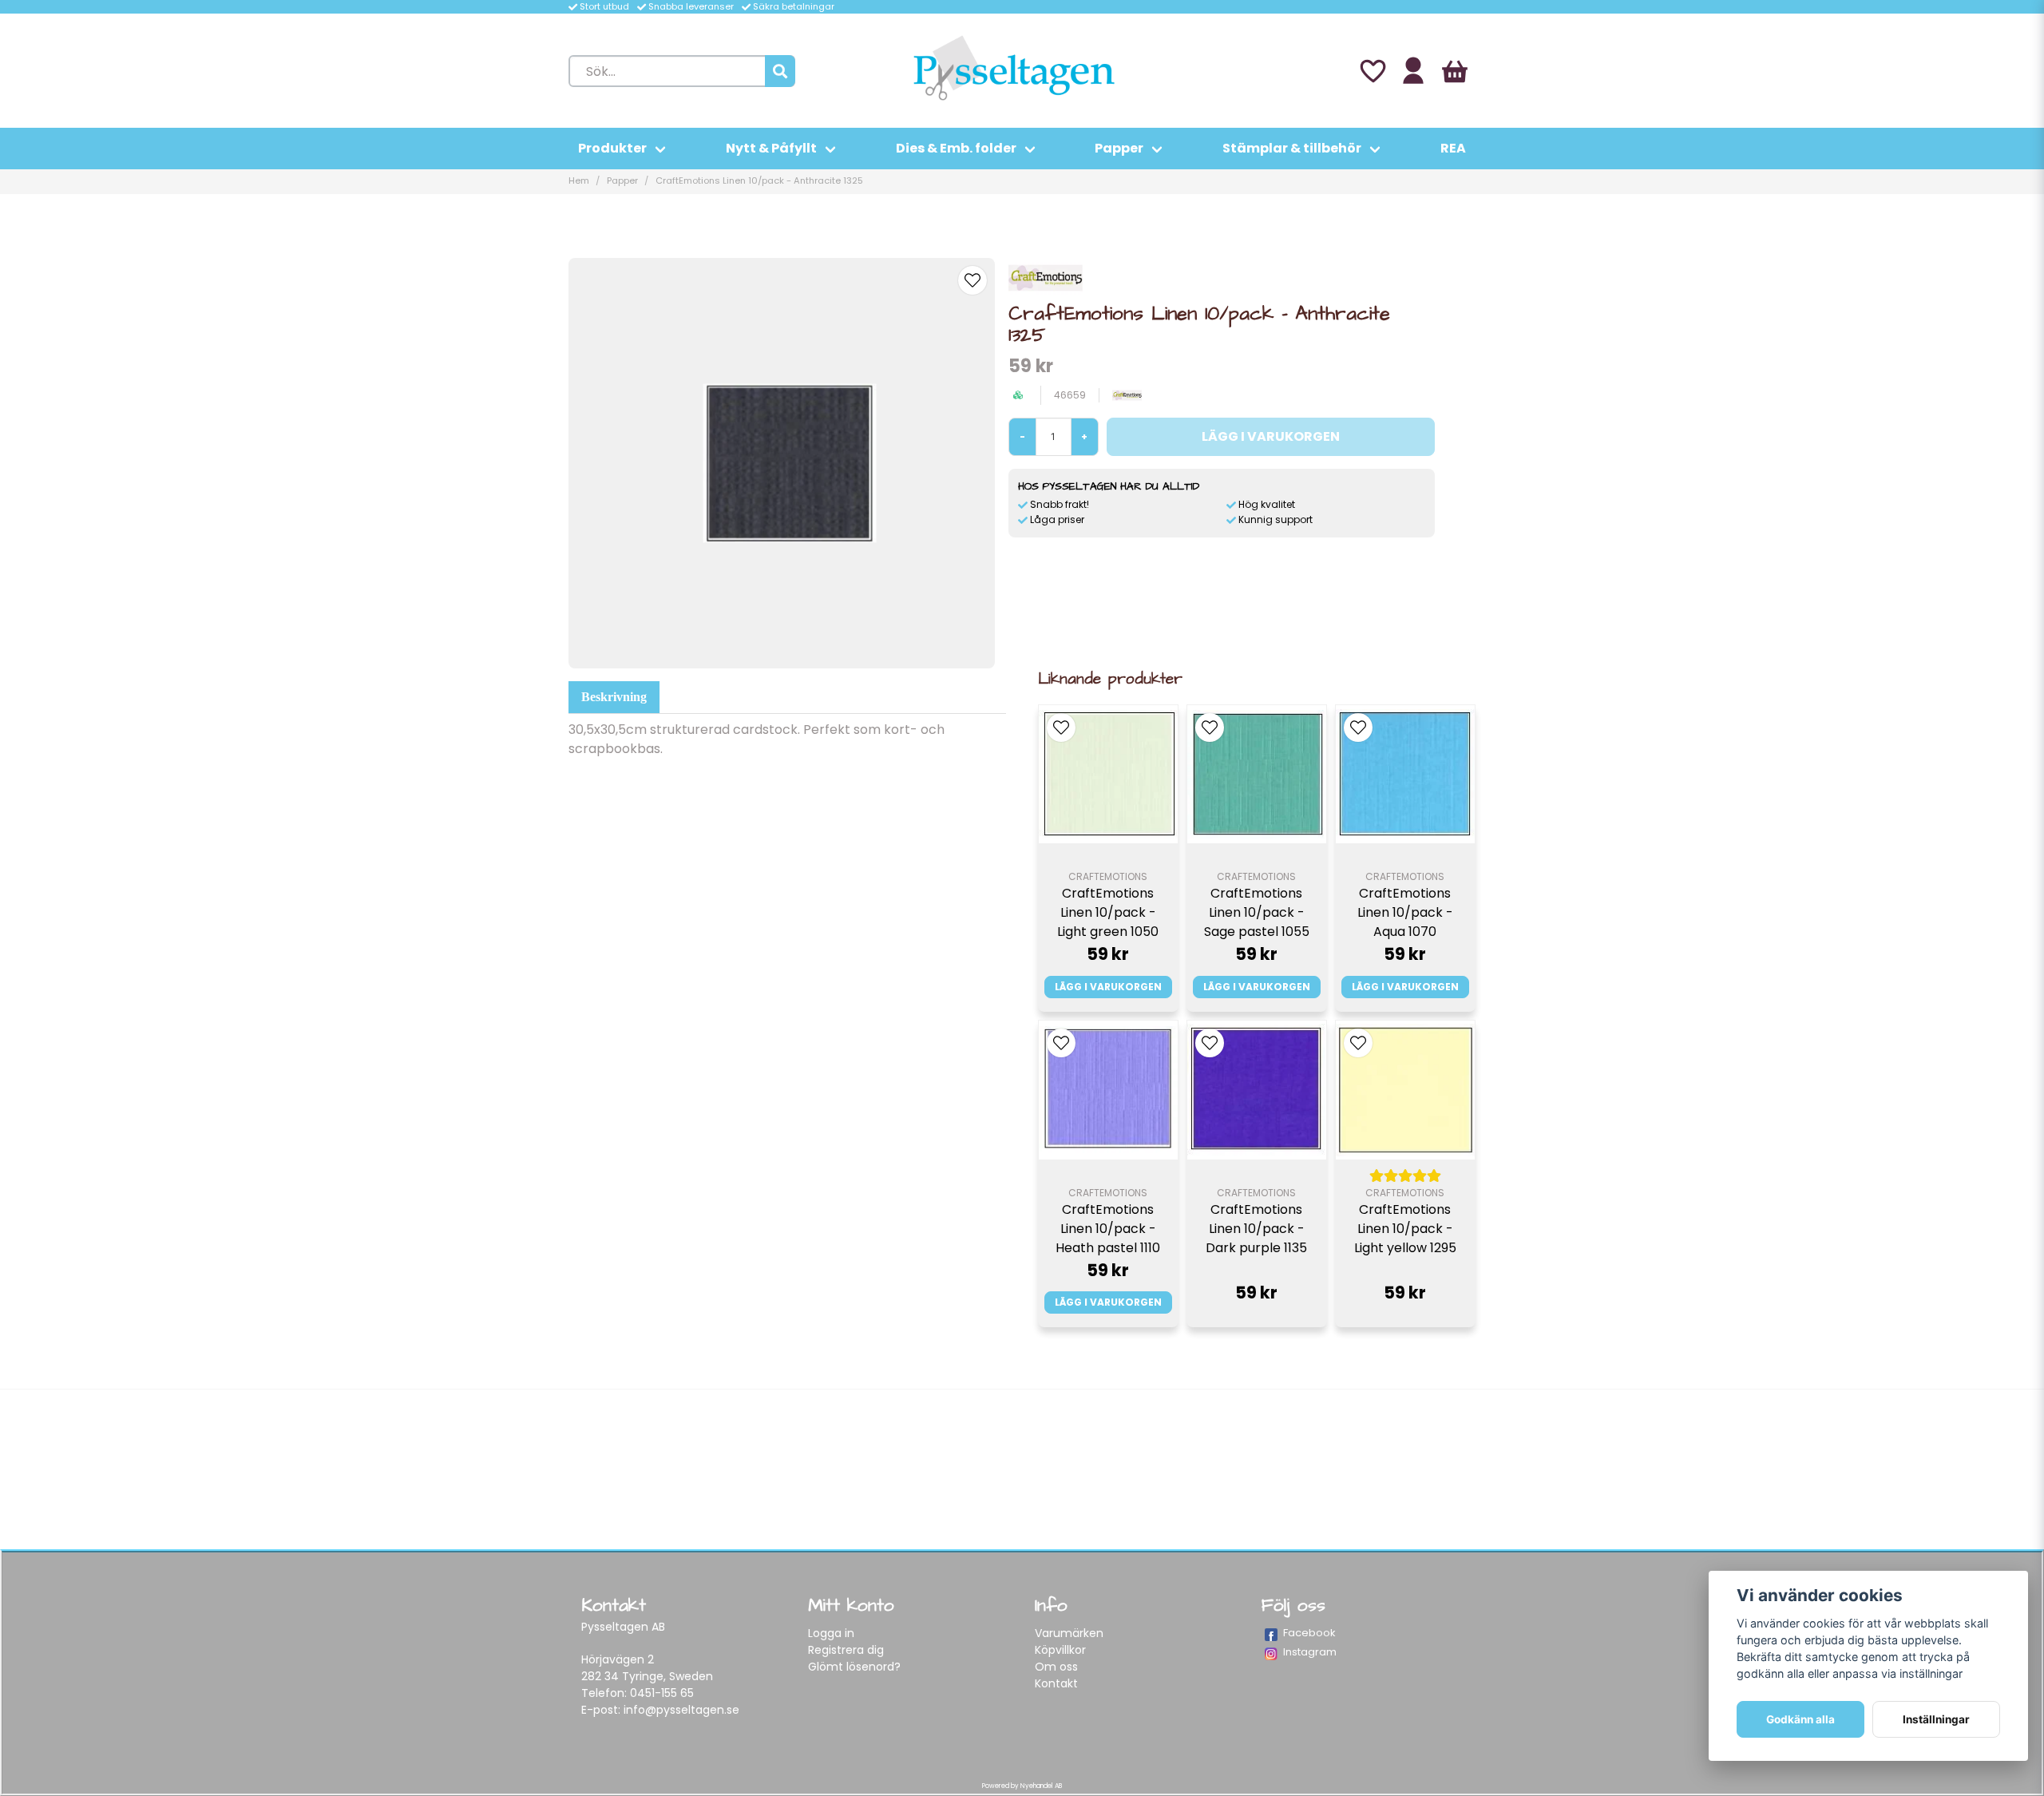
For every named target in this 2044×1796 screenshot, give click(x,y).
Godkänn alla (1800, 1719)
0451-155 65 (662, 1693)
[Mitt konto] (1413, 71)
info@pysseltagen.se (681, 1710)
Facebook (1309, 1633)
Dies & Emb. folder (956, 148)
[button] (972, 280)
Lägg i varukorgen (1108, 987)
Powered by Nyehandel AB (1022, 1786)
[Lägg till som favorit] (1372, 71)
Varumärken (1069, 1633)
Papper (1119, 148)
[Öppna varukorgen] (1455, 71)
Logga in (831, 1633)
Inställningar (1936, 1719)
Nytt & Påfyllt (771, 148)
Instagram (1310, 1652)
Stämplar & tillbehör (1292, 148)
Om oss (1056, 1667)
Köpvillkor (1060, 1650)
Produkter (612, 148)
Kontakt (1056, 1683)
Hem (579, 180)
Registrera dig (846, 1650)
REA (1453, 148)
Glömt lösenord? (854, 1667)
